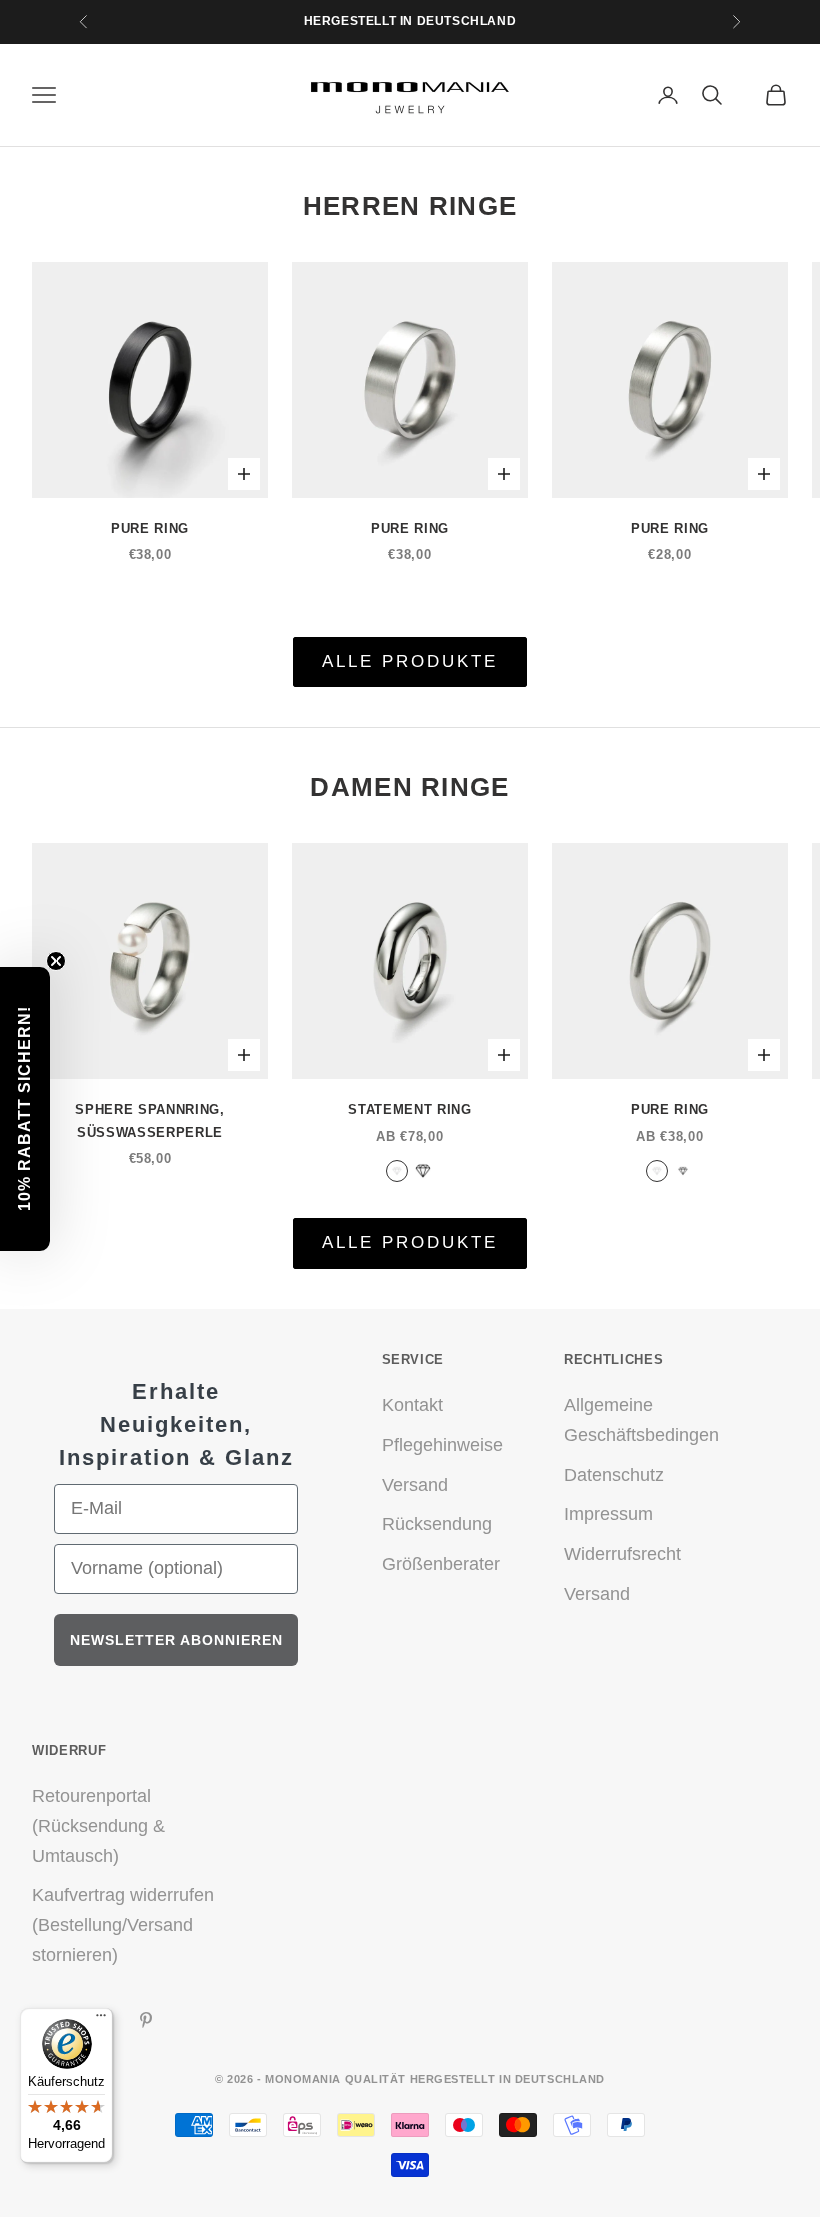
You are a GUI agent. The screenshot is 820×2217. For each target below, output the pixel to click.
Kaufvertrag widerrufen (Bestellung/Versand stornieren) (123, 1924)
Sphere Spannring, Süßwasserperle (149, 1120)
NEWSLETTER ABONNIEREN (176, 1640)
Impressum (608, 1514)
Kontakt (412, 1405)
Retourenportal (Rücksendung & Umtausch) (98, 1825)
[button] (25, 1109)
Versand (415, 1485)
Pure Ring (150, 528)
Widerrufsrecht (622, 1554)
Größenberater (441, 1564)
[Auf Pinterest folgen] (146, 2020)
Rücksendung (437, 1524)
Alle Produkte (410, 661)
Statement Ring (409, 1109)
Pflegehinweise (442, 1445)
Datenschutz (614, 1475)
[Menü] (101, 2020)
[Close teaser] (56, 961)
